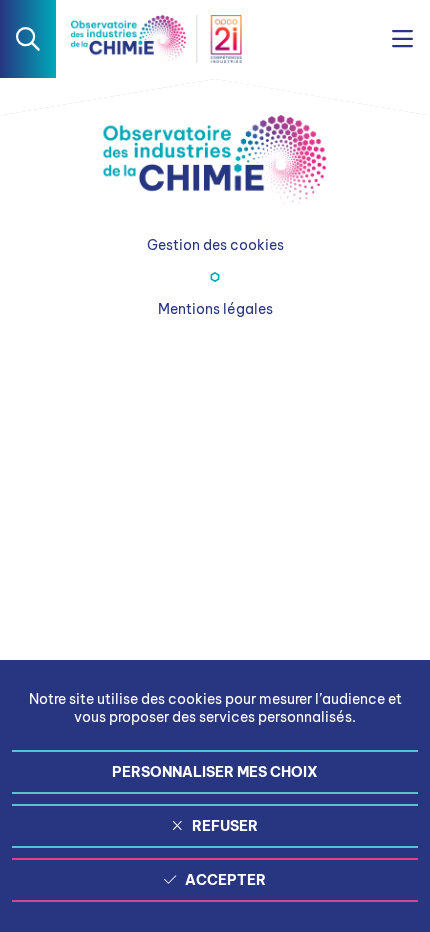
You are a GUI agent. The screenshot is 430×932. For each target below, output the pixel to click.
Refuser (225, 826)
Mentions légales (215, 309)
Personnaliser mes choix (215, 772)
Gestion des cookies (215, 245)
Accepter (225, 880)
